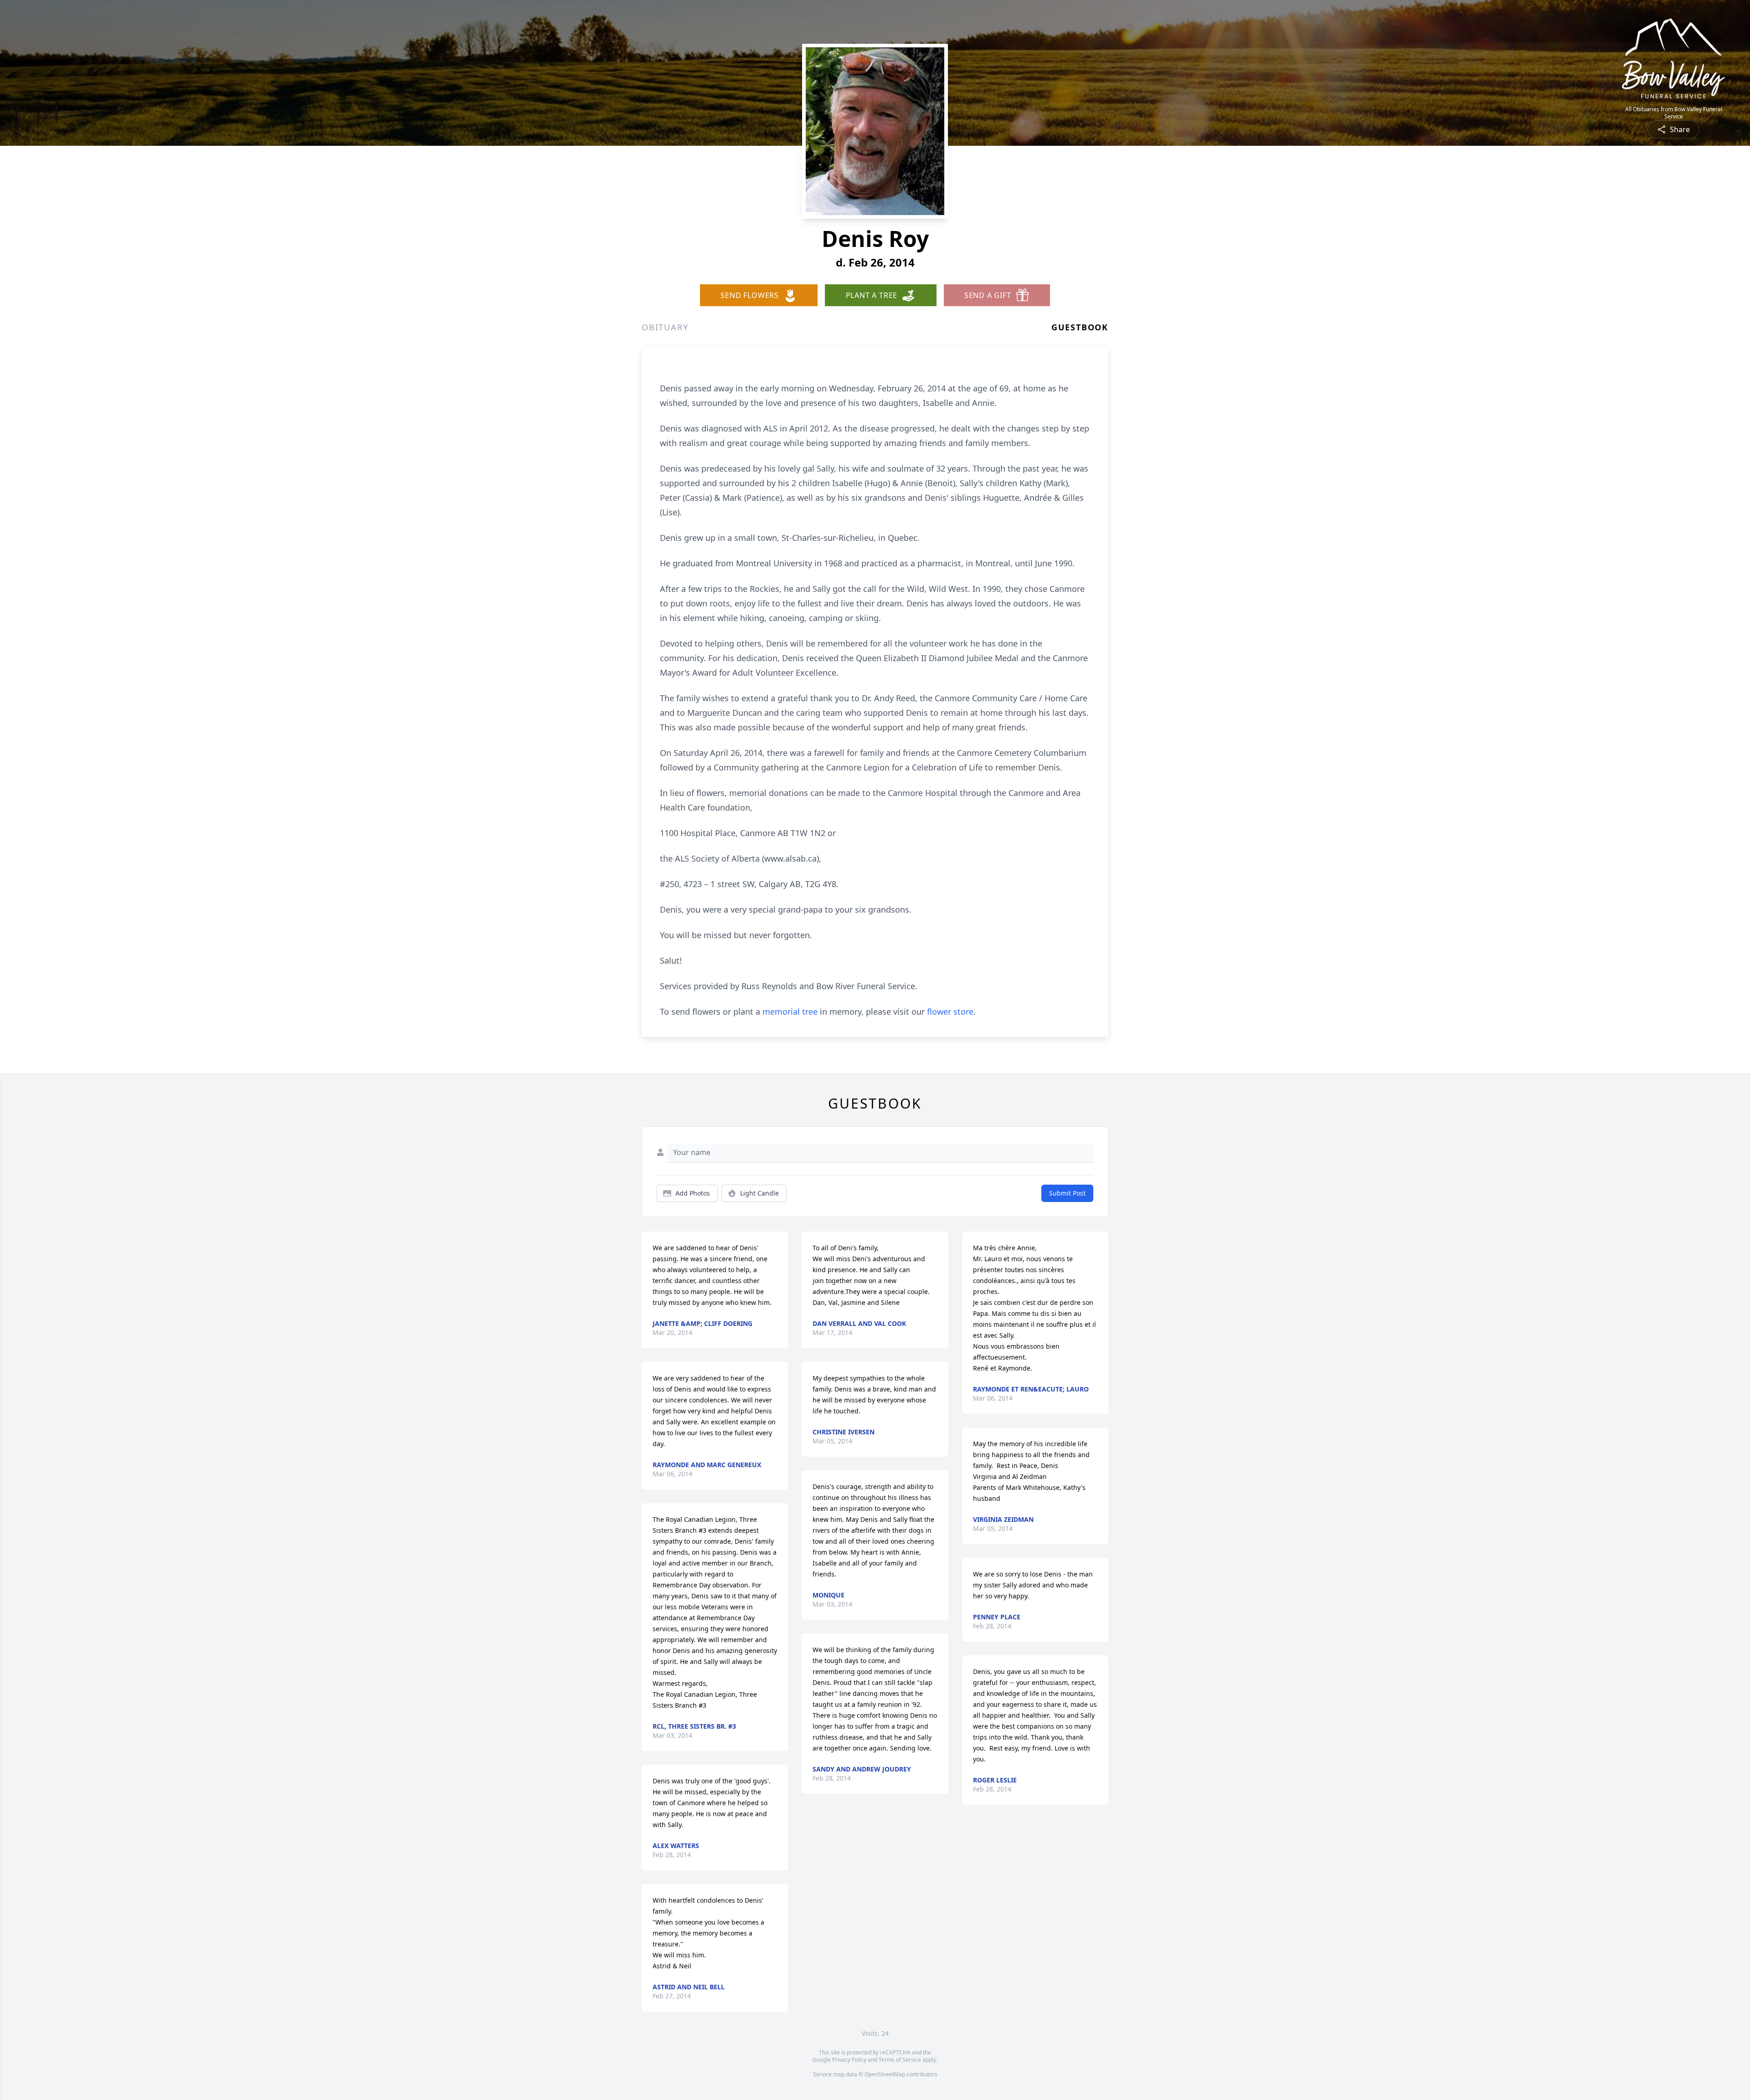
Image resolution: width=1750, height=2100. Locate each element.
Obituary (665, 327)
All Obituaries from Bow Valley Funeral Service (1674, 113)
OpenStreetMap (885, 2074)
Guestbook (1080, 327)
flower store (950, 1011)
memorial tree (790, 1011)
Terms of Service (900, 2060)
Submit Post (1067, 1193)
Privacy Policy (849, 2060)
